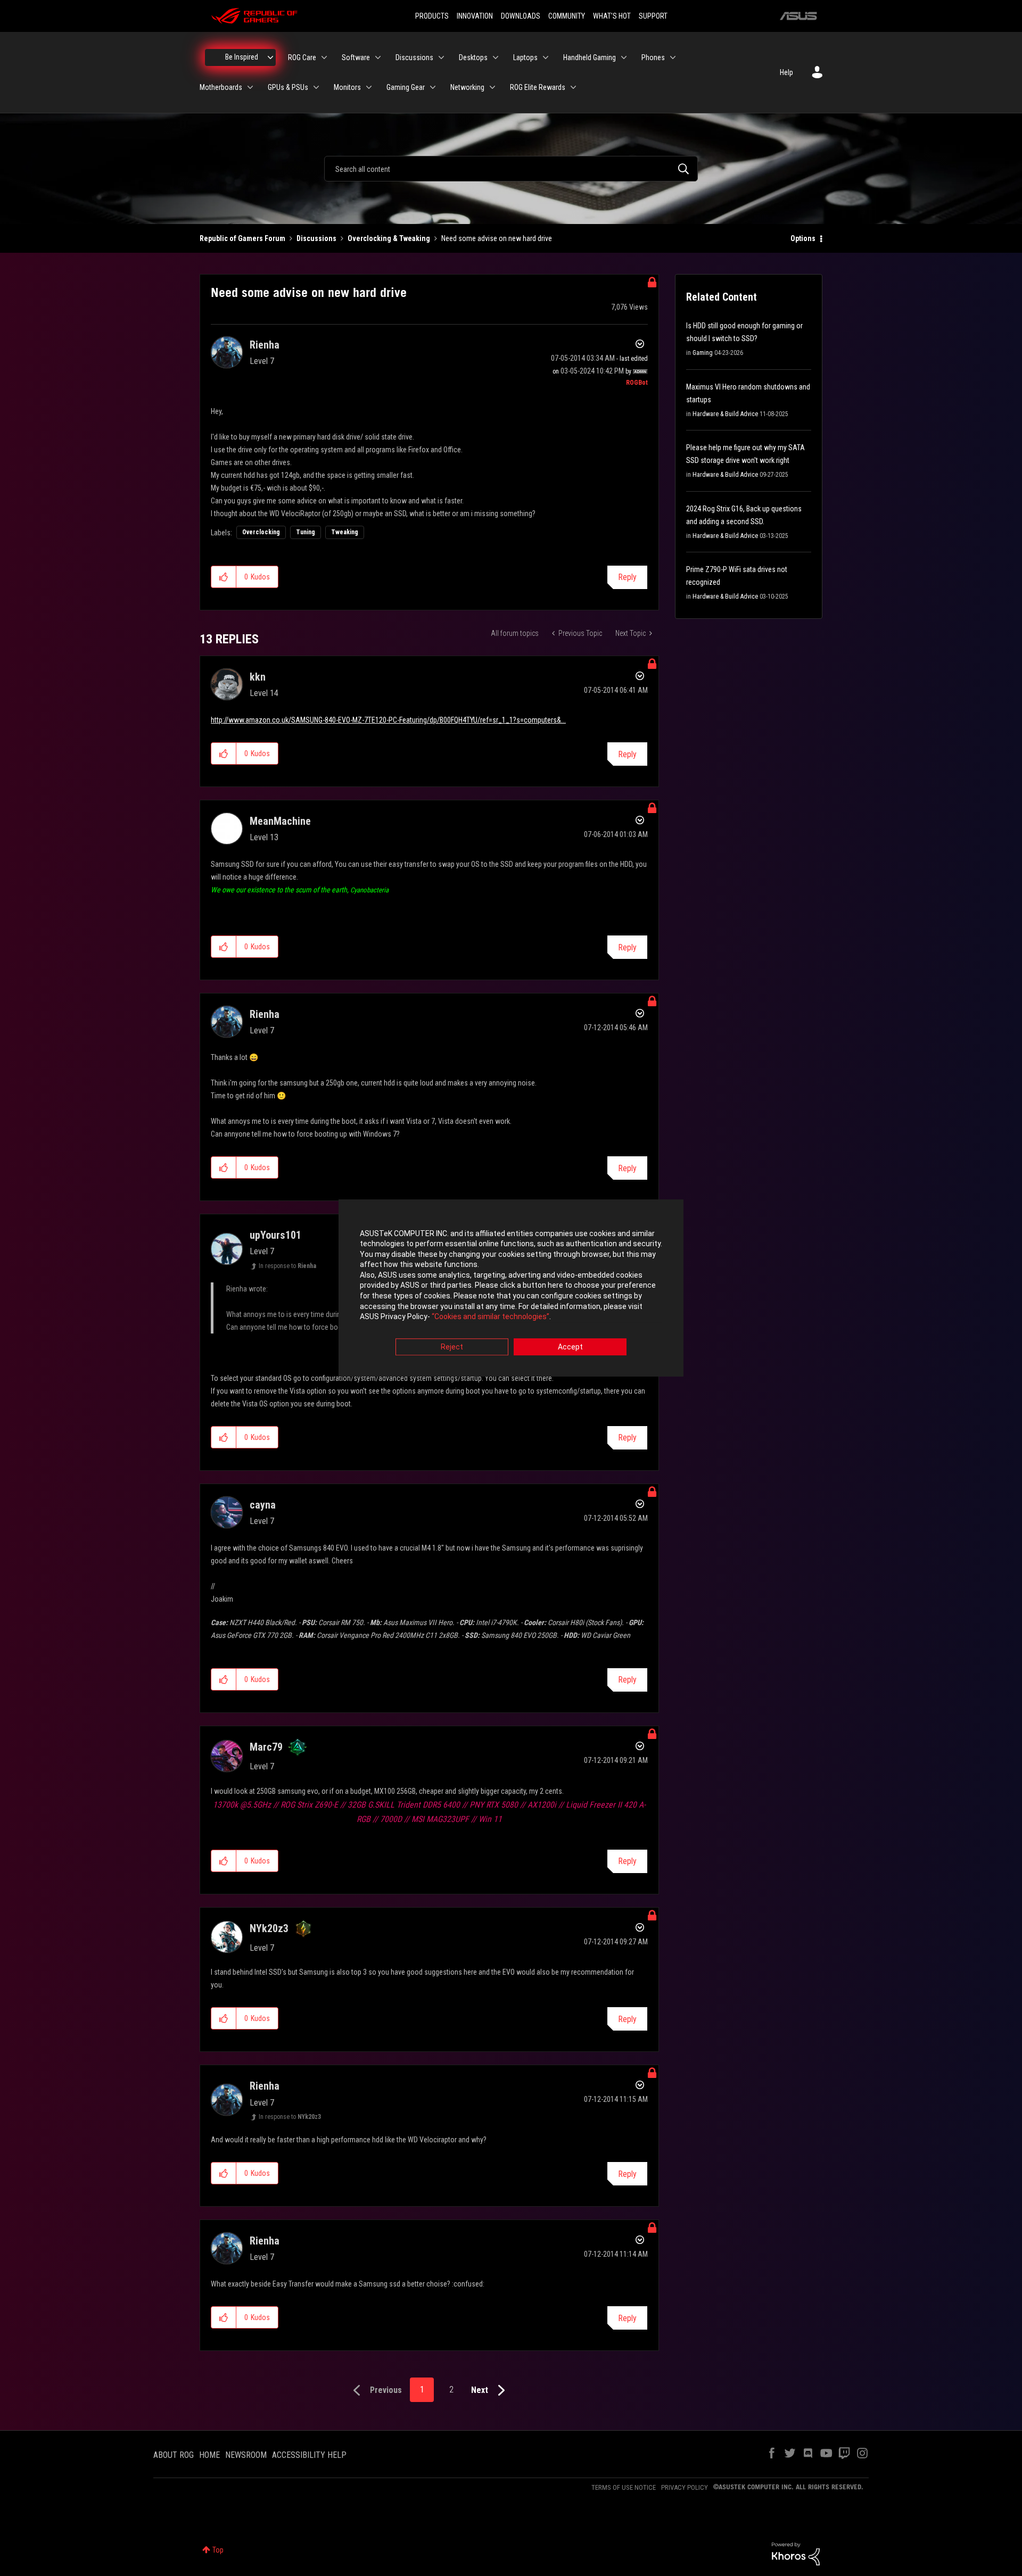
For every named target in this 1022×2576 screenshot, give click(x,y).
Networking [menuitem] (467, 87)
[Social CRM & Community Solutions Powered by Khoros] (796, 2553)
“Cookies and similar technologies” (491, 1317)
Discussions (316, 238)
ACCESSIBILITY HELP (309, 2455)
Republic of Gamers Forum (242, 238)
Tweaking (345, 532)
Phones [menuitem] (653, 57)
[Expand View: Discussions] (441, 57)
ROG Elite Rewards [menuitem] (538, 87)
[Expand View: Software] (378, 57)
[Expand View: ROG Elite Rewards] (573, 87)
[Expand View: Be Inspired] (270, 57)
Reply (627, 577)
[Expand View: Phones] (673, 57)
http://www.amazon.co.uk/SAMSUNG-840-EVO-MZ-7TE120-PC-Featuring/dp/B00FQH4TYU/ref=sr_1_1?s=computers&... (388, 720)
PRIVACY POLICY (685, 2487)
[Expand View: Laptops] (546, 57)
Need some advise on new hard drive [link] (497, 238)
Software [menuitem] (356, 57)
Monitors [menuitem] (347, 87)
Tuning (306, 532)
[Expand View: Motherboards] (250, 87)
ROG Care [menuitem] (302, 57)
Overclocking (261, 532)
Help (786, 72)
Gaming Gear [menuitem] (406, 87)
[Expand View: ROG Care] (324, 57)
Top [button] (218, 2550)
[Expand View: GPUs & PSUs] (316, 87)
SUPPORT (653, 16)
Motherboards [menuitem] (221, 87)
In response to (287, 1266)
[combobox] (511, 169)
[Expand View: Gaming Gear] (433, 87)
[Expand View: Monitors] (369, 87)
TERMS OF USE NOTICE (624, 2487)
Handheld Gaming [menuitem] (590, 57)
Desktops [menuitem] (473, 57)
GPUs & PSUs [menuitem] (288, 87)
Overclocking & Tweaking (389, 238)
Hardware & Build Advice (725, 414)
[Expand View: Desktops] (496, 57)
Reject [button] (452, 1347)
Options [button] (803, 238)
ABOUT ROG (174, 2455)
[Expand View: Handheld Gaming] (624, 57)
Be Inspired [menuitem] (242, 57)
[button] (224, 577)
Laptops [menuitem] (525, 57)
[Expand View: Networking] (492, 87)
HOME (209, 2455)
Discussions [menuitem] (414, 57)
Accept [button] (570, 1347)
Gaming (703, 353)
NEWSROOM (246, 2455)
